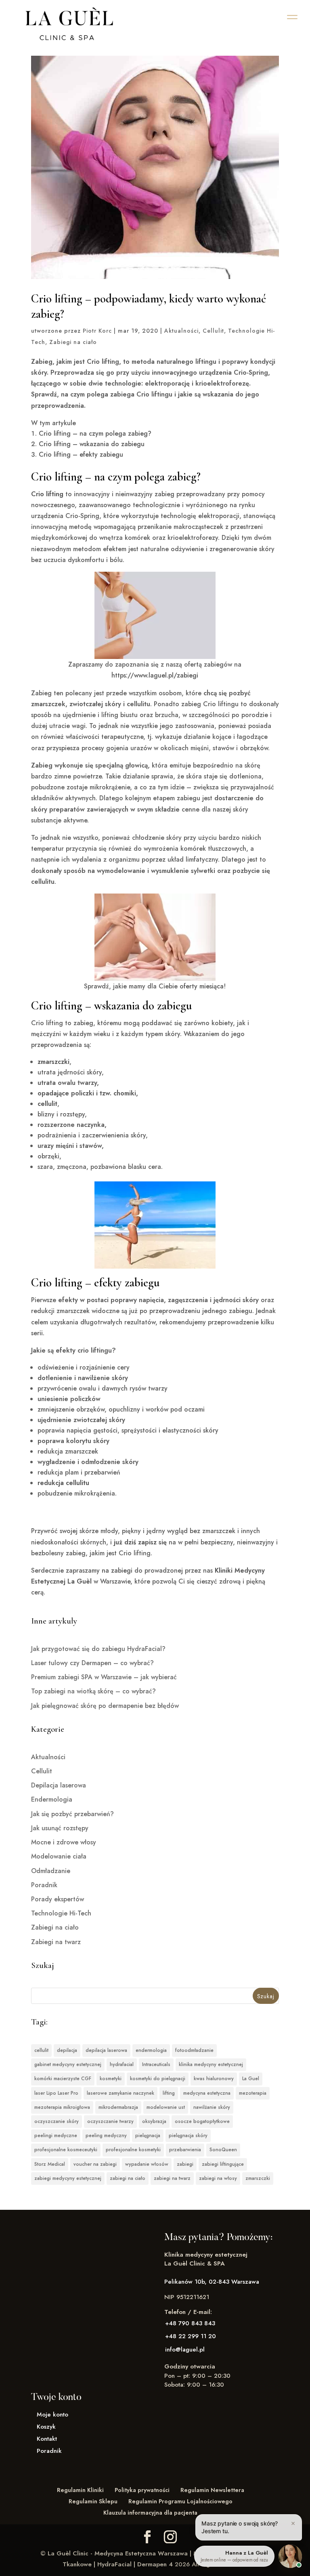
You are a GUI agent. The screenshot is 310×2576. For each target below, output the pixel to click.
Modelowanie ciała (59, 1856)
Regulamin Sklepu (93, 2501)
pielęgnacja (148, 2135)
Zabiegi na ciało (73, 342)
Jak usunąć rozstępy (60, 1828)
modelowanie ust (166, 2107)
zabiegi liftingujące (223, 2164)
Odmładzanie (51, 1871)
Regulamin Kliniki (80, 2490)
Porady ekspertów (58, 1899)
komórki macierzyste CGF (63, 2079)
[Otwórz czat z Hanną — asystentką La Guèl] (290, 2556)
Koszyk (46, 2427)
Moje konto (52, 2414)
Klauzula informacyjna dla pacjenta (150, 2513)
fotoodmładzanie (194, 2050)
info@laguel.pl (185, 2349)
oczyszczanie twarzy (110, 2121)
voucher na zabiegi (95, 2164)
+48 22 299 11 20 (191, 2336)
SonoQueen (223, 2150)
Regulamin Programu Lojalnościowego (180, 2501)
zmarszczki (53, 1062)
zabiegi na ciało (128, 2178)
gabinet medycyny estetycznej (68, 2064)
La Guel (251, 2079)
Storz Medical (50, 2164)
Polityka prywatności (142, 2490)
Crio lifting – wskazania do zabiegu (92, 444)
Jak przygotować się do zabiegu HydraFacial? (98, 1649)
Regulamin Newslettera (212, 2490)
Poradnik (44, 1885)
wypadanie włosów (147, 2164)
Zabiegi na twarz (56, 1942)
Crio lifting (47, 494)
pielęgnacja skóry (188, 2135)
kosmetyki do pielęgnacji (158, 2079)
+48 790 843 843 (190, 2323)
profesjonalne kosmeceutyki (66, 2150)
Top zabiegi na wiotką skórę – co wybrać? (93, 1691)
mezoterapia (253, 2093)
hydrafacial (122, 2064)
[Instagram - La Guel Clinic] (170, 2537)
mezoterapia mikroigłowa (62, 2107)
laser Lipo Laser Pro (56, 2093)
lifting (169, 2093)
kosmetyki (111, 2079)
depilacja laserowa (106, 2050)
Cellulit (213, 331)
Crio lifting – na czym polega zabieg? (95, 433)
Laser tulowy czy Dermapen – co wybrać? (92, 1663)
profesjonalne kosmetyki (133, 2150)
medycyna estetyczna (207, 2093)
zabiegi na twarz (172, 2178)
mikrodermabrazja (118, 2107)
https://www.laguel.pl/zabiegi (155, 675)
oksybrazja (154, 2121)
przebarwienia (185, 2150)
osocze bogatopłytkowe (202, 2121)
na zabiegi (117, 1570)
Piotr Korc (97, 331)
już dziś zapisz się (140, 1542)
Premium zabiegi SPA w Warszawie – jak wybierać (104, 1677)
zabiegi (185, 2164)
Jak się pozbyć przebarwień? (72, 1814)
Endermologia (52, 1799)
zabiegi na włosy (218, 2178)
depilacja (67, 2050)
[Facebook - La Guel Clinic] (147, 2537)
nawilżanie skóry (212, 2107)
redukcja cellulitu (63, 1483)
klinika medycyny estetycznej (211, 2064)
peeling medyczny (106, 2135)
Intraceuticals (156, 2064)
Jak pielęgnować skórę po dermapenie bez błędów (105, 1706)
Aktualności (181, 331)
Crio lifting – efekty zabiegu (81, 454)
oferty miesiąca (202, 986)
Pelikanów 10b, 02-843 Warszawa (212, 2282)
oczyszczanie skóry (57, 2121)
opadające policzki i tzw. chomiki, (88, 1093)
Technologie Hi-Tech (61, 1913)
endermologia (151, 2050)
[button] (292, 17)
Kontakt (47, 2439)
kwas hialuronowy (214, 2079)
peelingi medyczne (56, 2135)
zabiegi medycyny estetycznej (68, 2178)
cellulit (47, 1104)
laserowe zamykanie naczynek (120, 2093)
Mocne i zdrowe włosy (64, 1842)
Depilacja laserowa (59, 1785)
